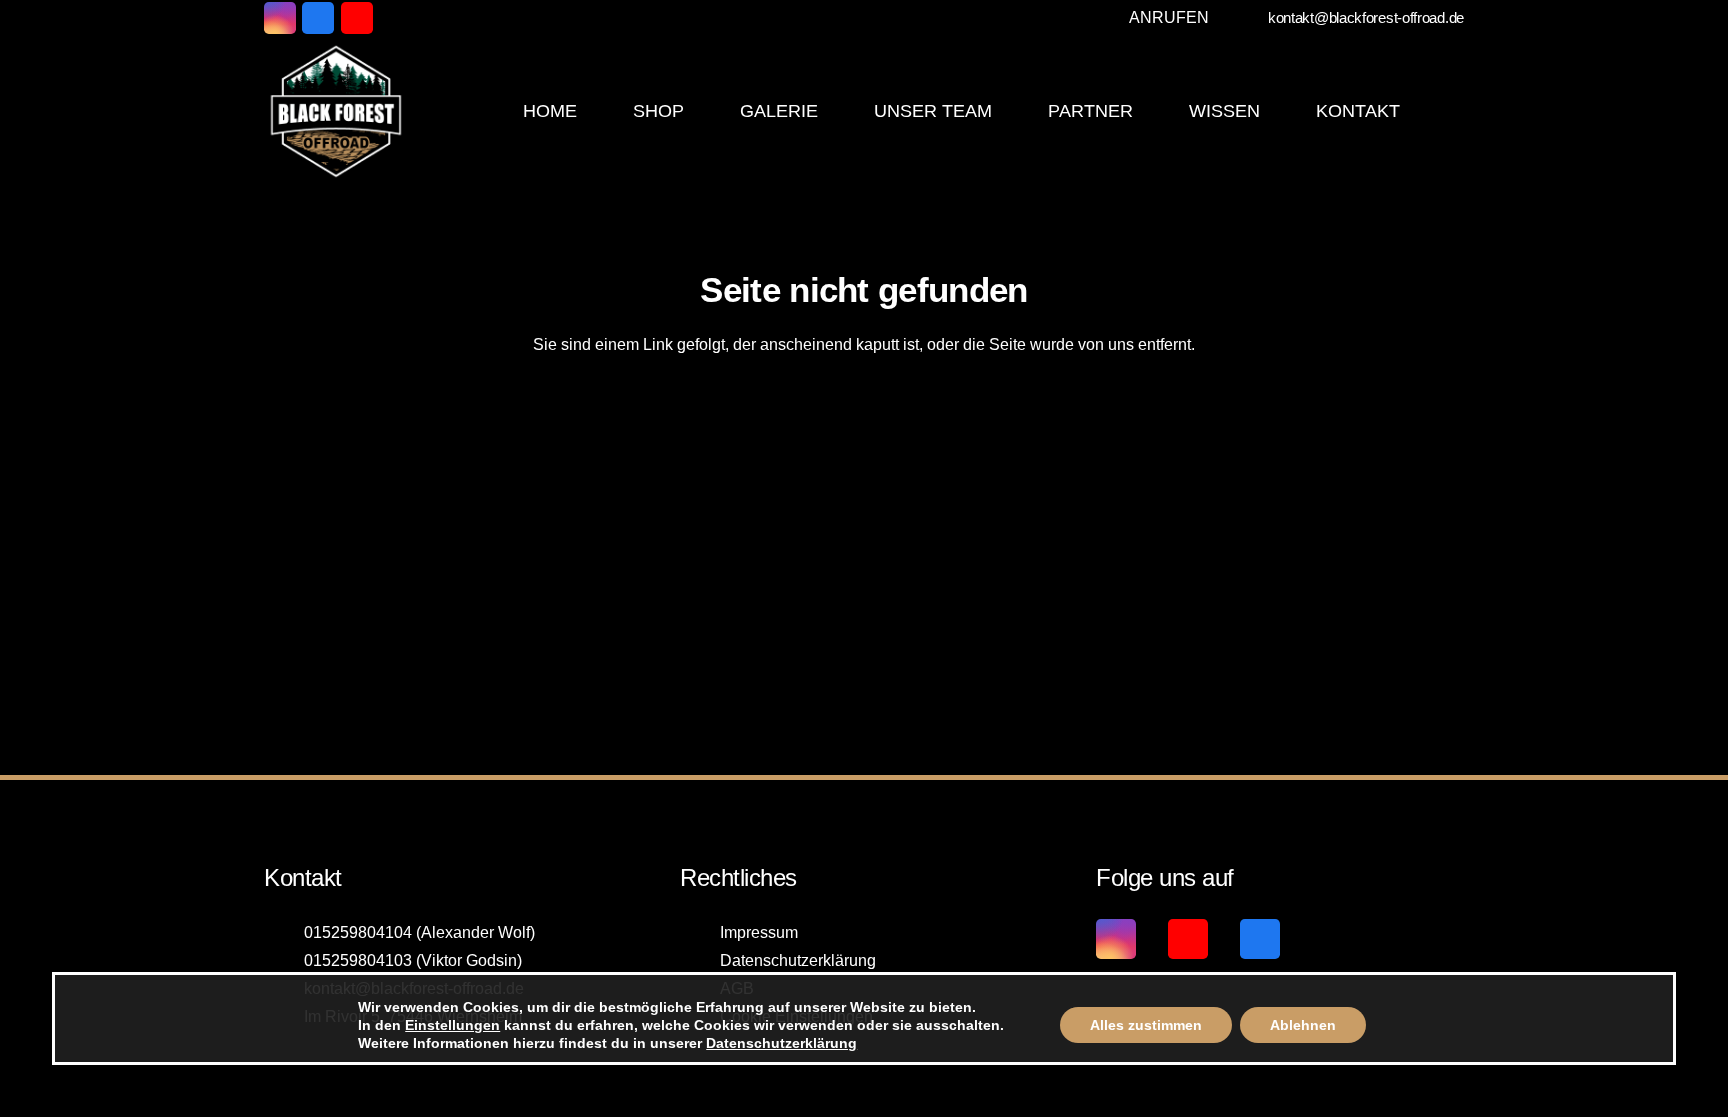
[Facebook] (318, 18)
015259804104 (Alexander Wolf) (419, 932)
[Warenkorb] (1442, 111)
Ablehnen (1303, 1025)
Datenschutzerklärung (798, 960)
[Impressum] (700, 932)
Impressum (759, 932)
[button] (1165, 18)
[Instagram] (280, 18)
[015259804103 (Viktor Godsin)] (284, 960)
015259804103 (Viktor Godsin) (413, 960)
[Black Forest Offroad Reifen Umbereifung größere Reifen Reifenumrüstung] (335, 111)
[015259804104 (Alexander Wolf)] (284, 932)
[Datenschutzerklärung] (700, 960)
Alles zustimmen (1146, 1025)
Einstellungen (452, 1025)
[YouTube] (357, 18)
